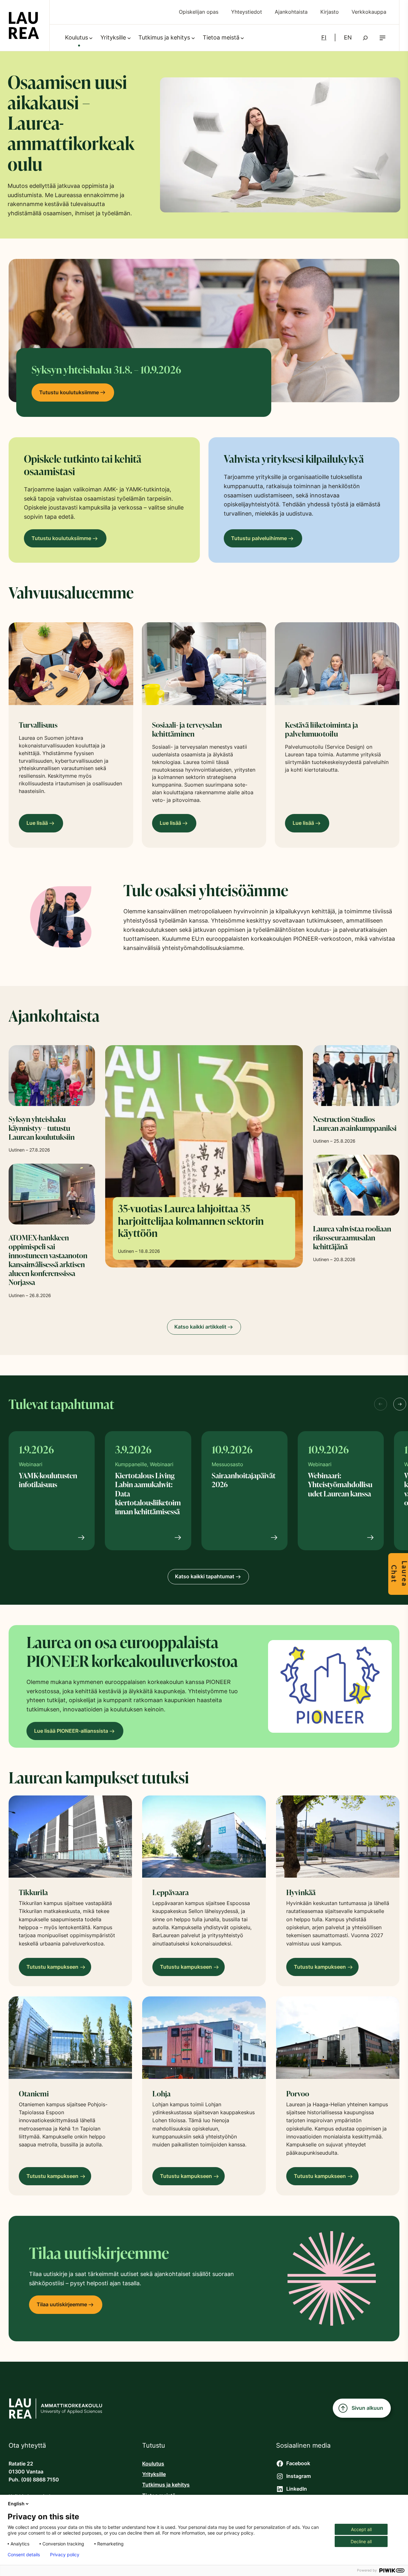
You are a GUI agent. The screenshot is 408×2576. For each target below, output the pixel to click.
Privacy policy (65, 2555)
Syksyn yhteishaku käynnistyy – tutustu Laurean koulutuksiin (42, 1128)
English (16, 2504)
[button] (382, 38)
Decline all (361, 2541)
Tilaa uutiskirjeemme (62, 2305)
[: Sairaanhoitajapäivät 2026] (244, 1538)
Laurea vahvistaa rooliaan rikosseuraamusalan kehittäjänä (352, 1238)
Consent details (24, 2555)
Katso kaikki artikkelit (200, 1327)
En (348, 37)
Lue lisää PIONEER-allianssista (71, 1731)
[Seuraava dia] (400, 1404)
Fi (324, 37)
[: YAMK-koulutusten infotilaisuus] (52, 1538)
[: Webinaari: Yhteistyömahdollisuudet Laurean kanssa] (341, 1538)
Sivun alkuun (367, 2408)
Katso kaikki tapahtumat (205, 1577)
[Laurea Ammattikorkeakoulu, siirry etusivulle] (24, 25)
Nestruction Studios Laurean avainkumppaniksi (355, 1124)
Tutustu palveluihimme (259, 538)
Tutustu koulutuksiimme (69, 392)
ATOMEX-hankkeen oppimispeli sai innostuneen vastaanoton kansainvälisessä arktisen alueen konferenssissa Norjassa (48, 1260)
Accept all (361, 2529)
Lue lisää (37, 823)
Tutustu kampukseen (54, 1970)
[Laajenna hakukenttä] (365, 38)
